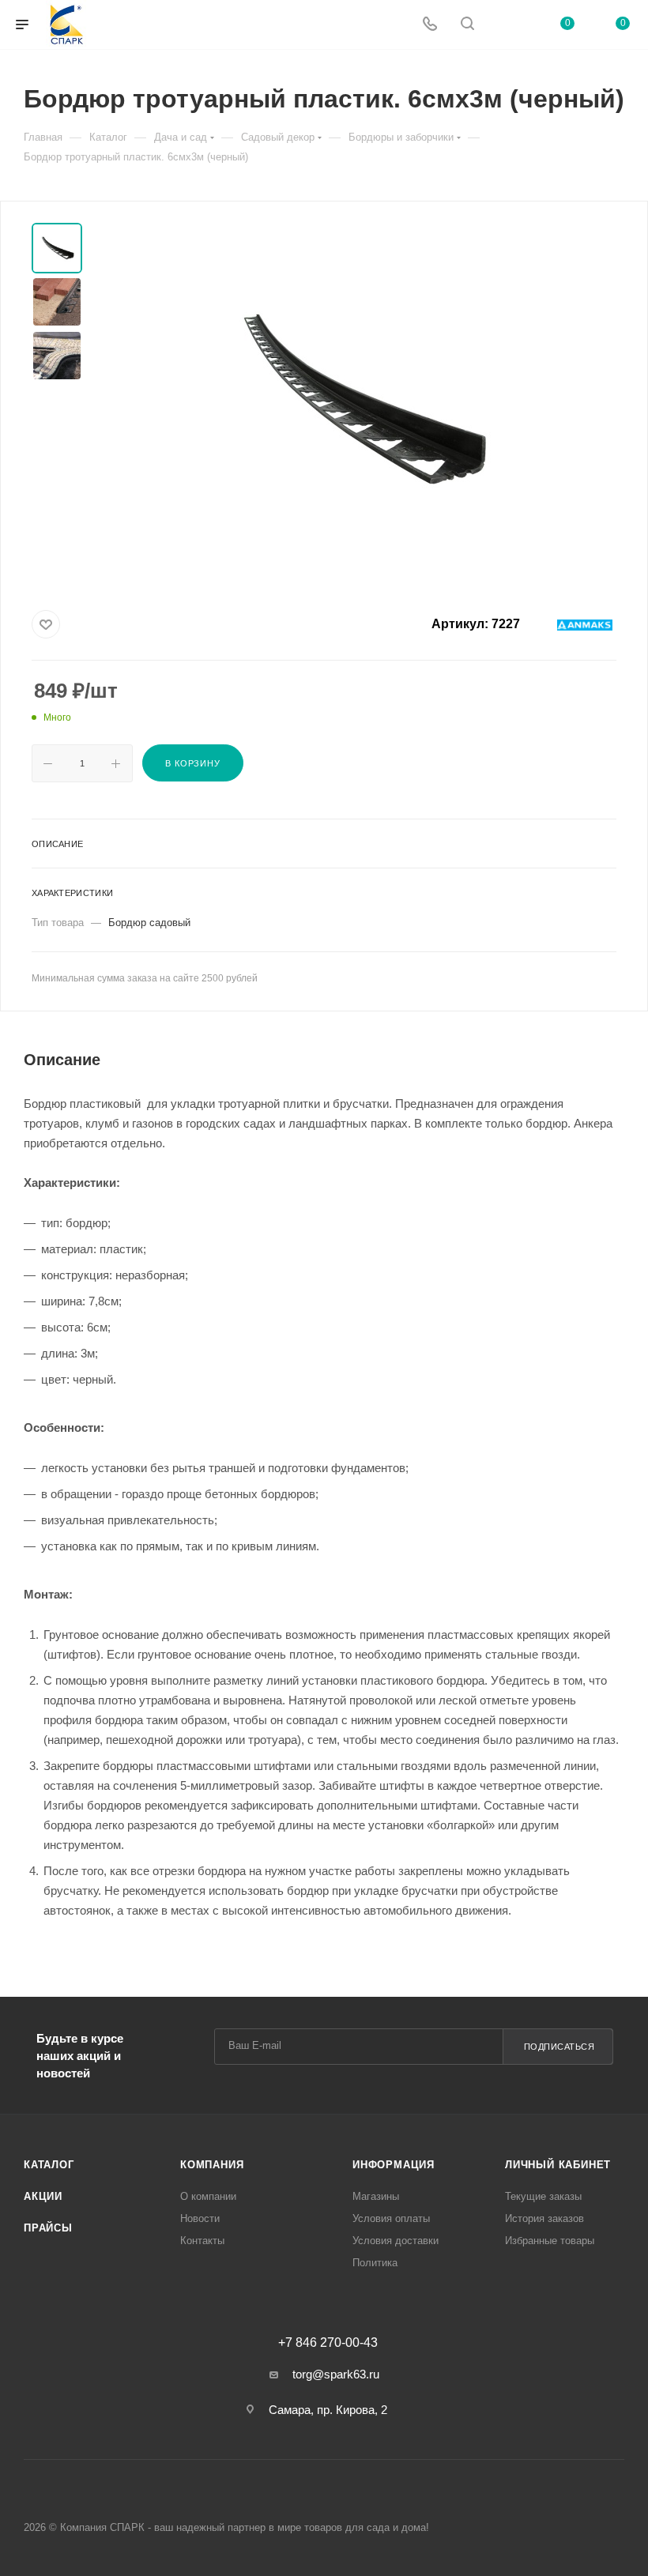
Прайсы (48, 2228)
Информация (394, 2165)
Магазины (376, 2196)
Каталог (49, 2165)
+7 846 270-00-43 (328, 2343)
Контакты (202, 2241)
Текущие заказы (543, 2196)
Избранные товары (550, 2241)
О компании (208, 2196)
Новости (200, 2218)
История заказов (544, 2218)
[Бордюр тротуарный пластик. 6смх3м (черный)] (359, 401)
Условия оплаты (391, 2218)
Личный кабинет (558, 2165)
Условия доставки (396, 2241)
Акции (43, 2196)
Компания (212, 2165)
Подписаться (559, 2047)
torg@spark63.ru (336, 2374)
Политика (375, 2263)
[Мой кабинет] (505, 25)
